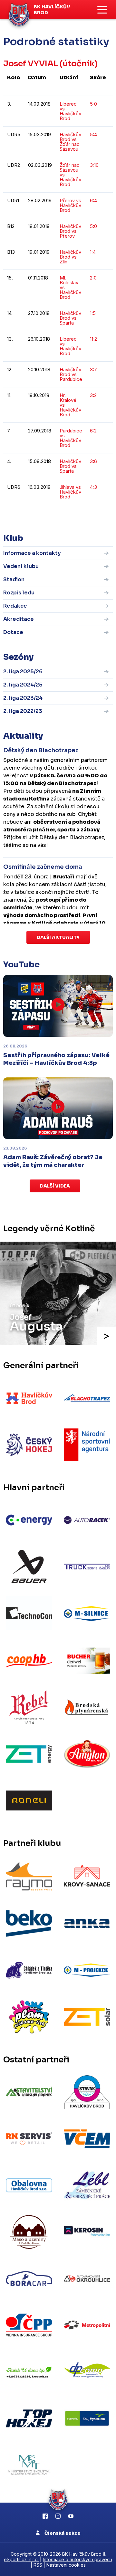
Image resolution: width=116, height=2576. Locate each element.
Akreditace (19, 619)
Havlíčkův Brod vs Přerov (70, 231)
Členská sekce (62, 2533)
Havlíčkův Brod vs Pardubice (71, 374)
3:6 (93, 461)
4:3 (93, 487)
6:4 (93, 200)
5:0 (93, 104)
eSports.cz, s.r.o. (21, 2559)
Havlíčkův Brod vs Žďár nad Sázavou (70, 142)
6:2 (93, 431)
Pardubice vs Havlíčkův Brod (71, 438)
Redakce (15, 606)
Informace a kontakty (32, 553)
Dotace (13, 632)
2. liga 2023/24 (23, 698)
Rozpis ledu (19, 593)
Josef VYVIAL (31, 64)
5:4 (93, 134)
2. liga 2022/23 (23, 711)
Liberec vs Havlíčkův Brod (70, 111)
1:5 (93, 313)
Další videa (55, 1186)
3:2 (93, 395)
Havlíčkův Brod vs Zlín (70, 257)
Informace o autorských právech (77, 2559)
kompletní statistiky (73, 516)
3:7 (93, 369)
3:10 (94, 165)
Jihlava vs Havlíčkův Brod (70, 492)
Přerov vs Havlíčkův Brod (70, 205)
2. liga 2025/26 (23, 672)
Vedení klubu (21, 566)
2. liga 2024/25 (23, 685)
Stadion (14, 579)
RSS (38, 2565)
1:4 (93, 252)
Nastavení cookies (66, 2565)
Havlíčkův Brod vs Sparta (70, 318)
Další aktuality (58, 937)
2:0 (93, 278)
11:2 (93, 339)
